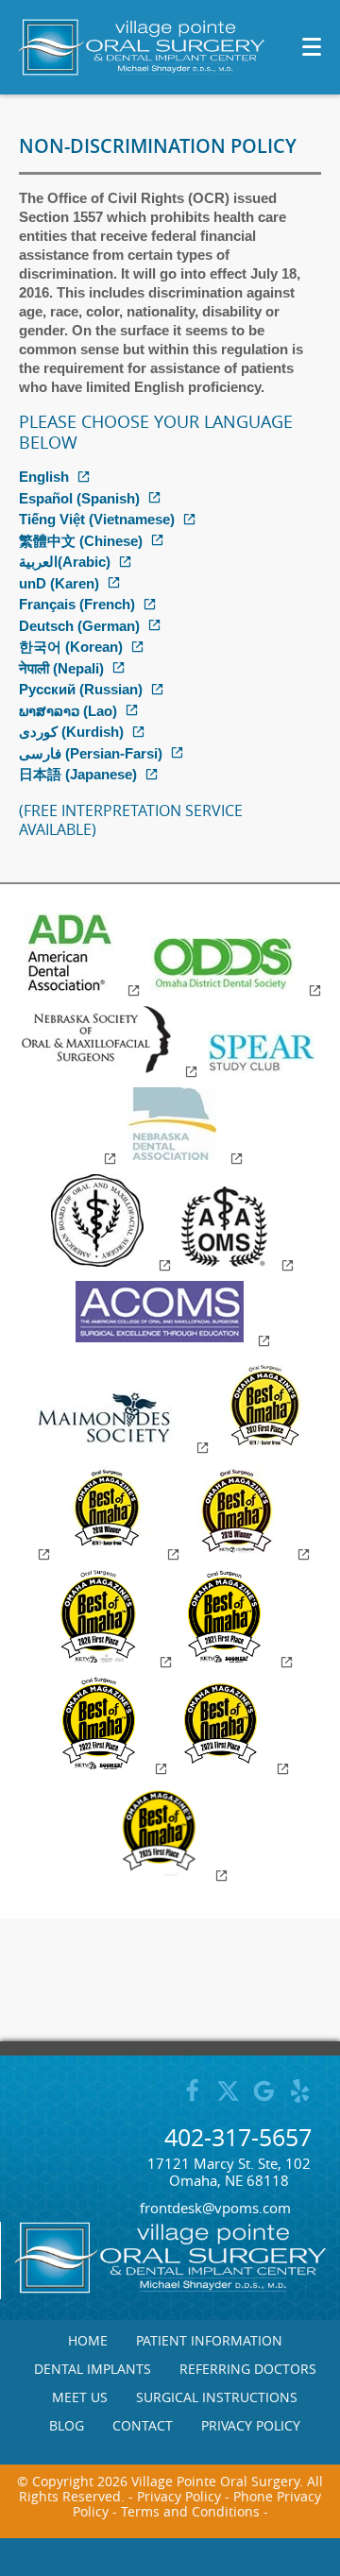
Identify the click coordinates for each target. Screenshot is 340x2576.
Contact (143, 2426)
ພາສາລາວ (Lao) (68, 711)
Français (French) (77, 604)
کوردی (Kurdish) (71, 732)
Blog (67, 2426)
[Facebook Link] (192, 2099)
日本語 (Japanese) (78, 774)
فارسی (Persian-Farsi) (91, 753)
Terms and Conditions (190, 2511)
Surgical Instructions (217, 2397)
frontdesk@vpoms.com (215, 2208)
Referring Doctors (248, 2369)
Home (88, 2341)
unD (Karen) (59, 583)
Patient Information (209, 2341)
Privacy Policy (251, 2426)
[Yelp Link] (300, 2099)
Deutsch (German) (79, 626)
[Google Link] (264, 2099)
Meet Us (80, 2397)
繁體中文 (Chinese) (81, 541)
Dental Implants (93, 2369)
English (44, 477)
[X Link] (228, 2099)
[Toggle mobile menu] (312, 47)
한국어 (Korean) (71, 647)
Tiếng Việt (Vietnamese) (97, 519)
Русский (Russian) (81, 689)
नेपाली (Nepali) (61, 668)
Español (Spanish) (79, 498)
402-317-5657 (238, 2137)
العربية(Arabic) (65, 562)
